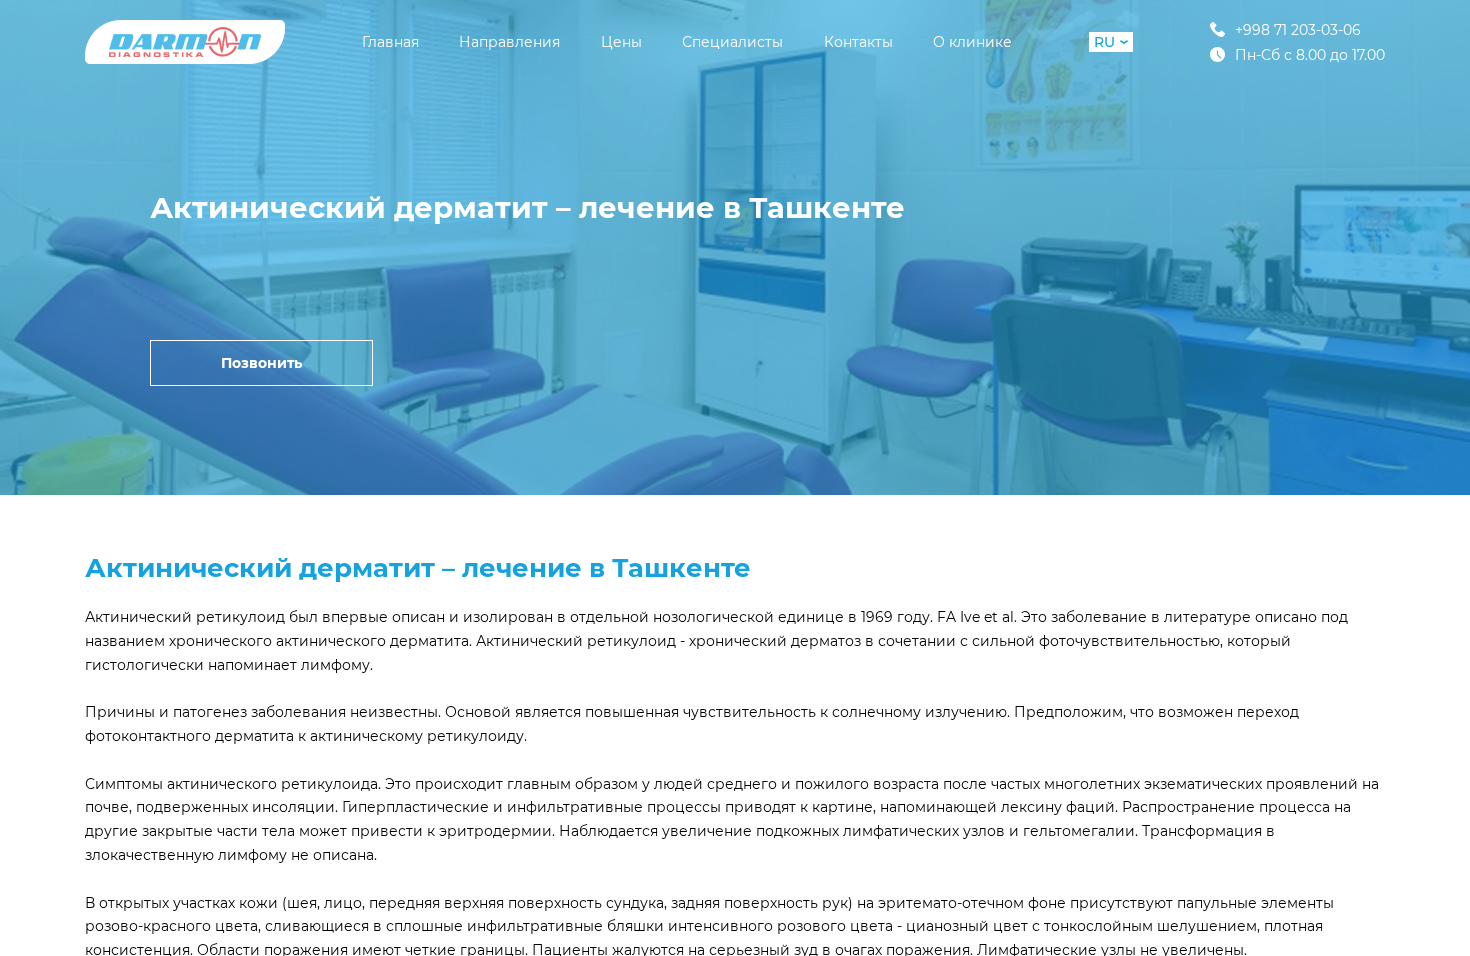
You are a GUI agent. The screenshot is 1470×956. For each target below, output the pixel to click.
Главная (390, 42)
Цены (621, 42)
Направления (509, 42)
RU (1104, 42)
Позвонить (261, 363)
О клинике (972, 42)
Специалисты (732, 42)
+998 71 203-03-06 (1298, 29)
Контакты (858, 42)
